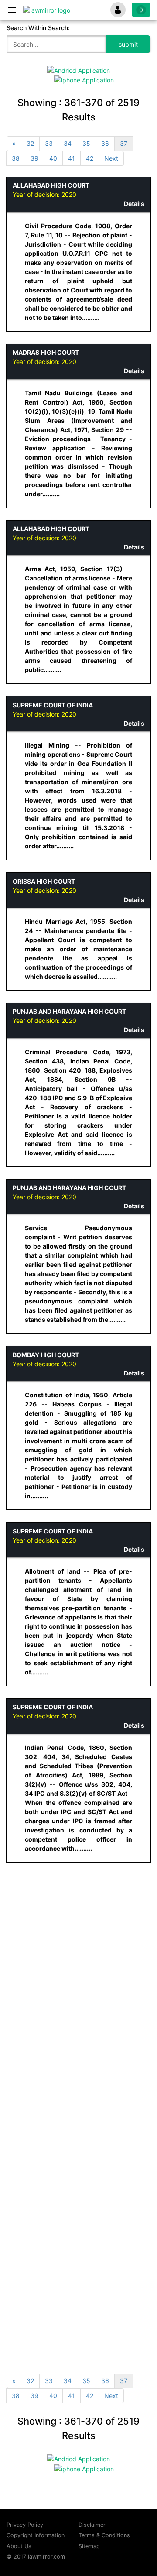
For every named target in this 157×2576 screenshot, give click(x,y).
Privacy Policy (25, 2525)
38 (16, 158)
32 (30, 143)
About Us (19, 2546)
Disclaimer (92, 2525)
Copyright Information (36, 2535)
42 (90, 158)
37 (124, 143)
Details (134, 204)
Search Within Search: (38, 28)
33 (49, 143)
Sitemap (89, 2546)
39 (34, 158)
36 (105, 143)
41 (72, 158)
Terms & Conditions (104, 2535)
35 (86, 143)
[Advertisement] (78, 1953)
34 (68, 143)
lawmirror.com (46, 2557)
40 (53, 158)
